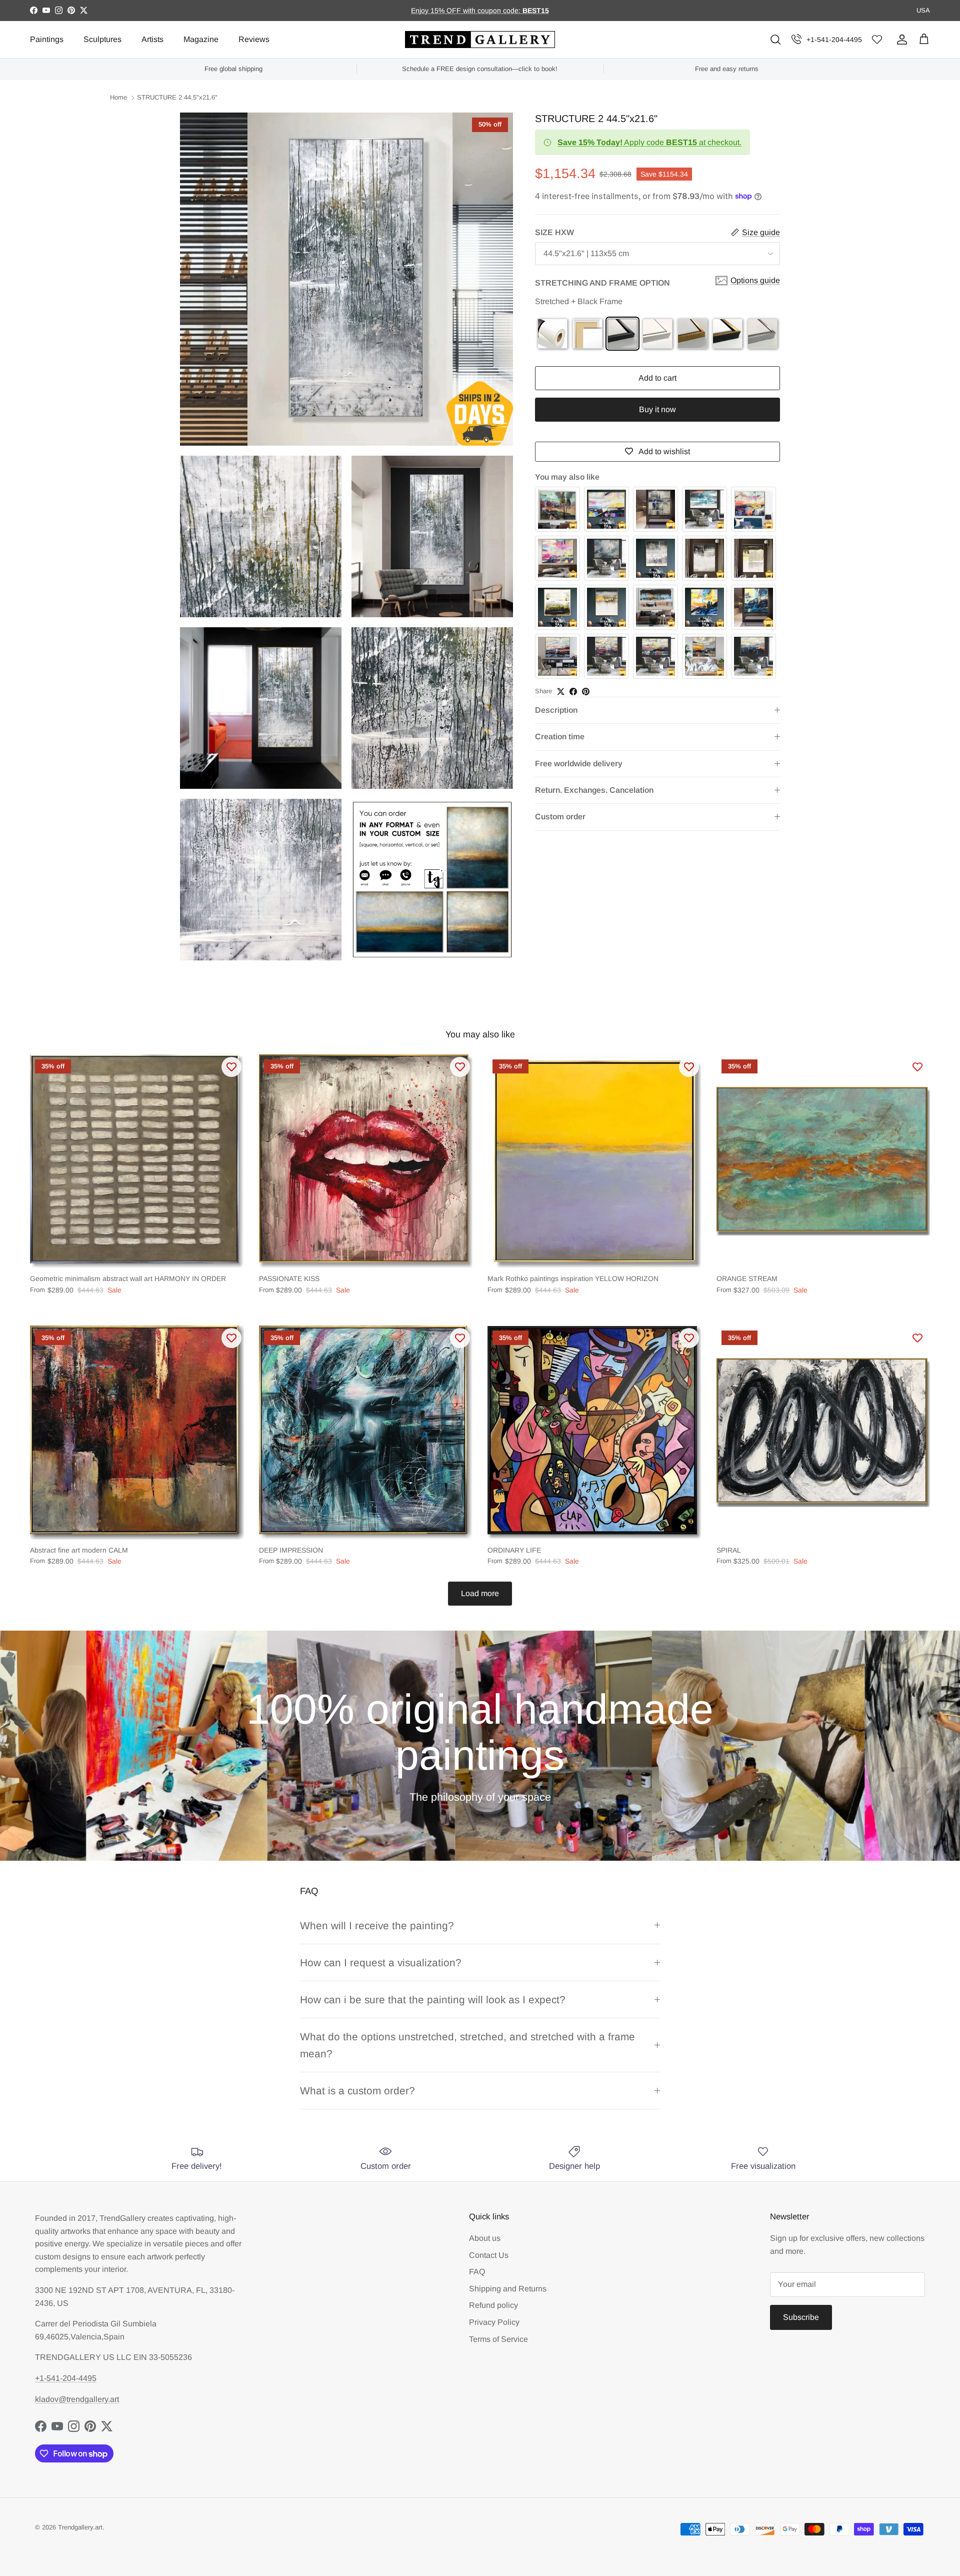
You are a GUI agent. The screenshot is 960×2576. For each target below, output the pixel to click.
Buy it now (657, 409)
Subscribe (801, 2317)
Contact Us (489, 2255)
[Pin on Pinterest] (586, 692)
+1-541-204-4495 (834, 40)
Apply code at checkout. (649, 142)
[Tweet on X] (561, 692)
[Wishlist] (877, 40)
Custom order (560, 817)
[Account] (900, 40)
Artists (152, 39)
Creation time (560, 737)
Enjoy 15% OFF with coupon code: (467, 11)
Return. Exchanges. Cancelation (594, 790)
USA (923, 10)
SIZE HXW (554, 232)
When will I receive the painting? (377, 1925)
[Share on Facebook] (573, 692)
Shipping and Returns (508, 2289)
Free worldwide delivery (579, 764)
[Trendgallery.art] (480, 40)
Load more (480, 1593)
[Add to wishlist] (231, 1067)
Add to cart (657, 378)
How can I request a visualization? (381, 1963)
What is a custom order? (357, 2091)
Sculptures (102, 39)
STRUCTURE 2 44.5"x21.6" (177, 98)
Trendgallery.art (80, 2527)
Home (118, 98)
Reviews (254, 39)
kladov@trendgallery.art (77, 2399)
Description (556, 710)
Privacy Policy (494, 2322)
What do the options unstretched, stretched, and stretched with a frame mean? (467, 2045)
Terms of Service (498, 2339)
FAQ (477, 2272)
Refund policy (493, 2305)
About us (485, 2238)
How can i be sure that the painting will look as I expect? (433, 2000)
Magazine (201, 39)
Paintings (47, 39)
